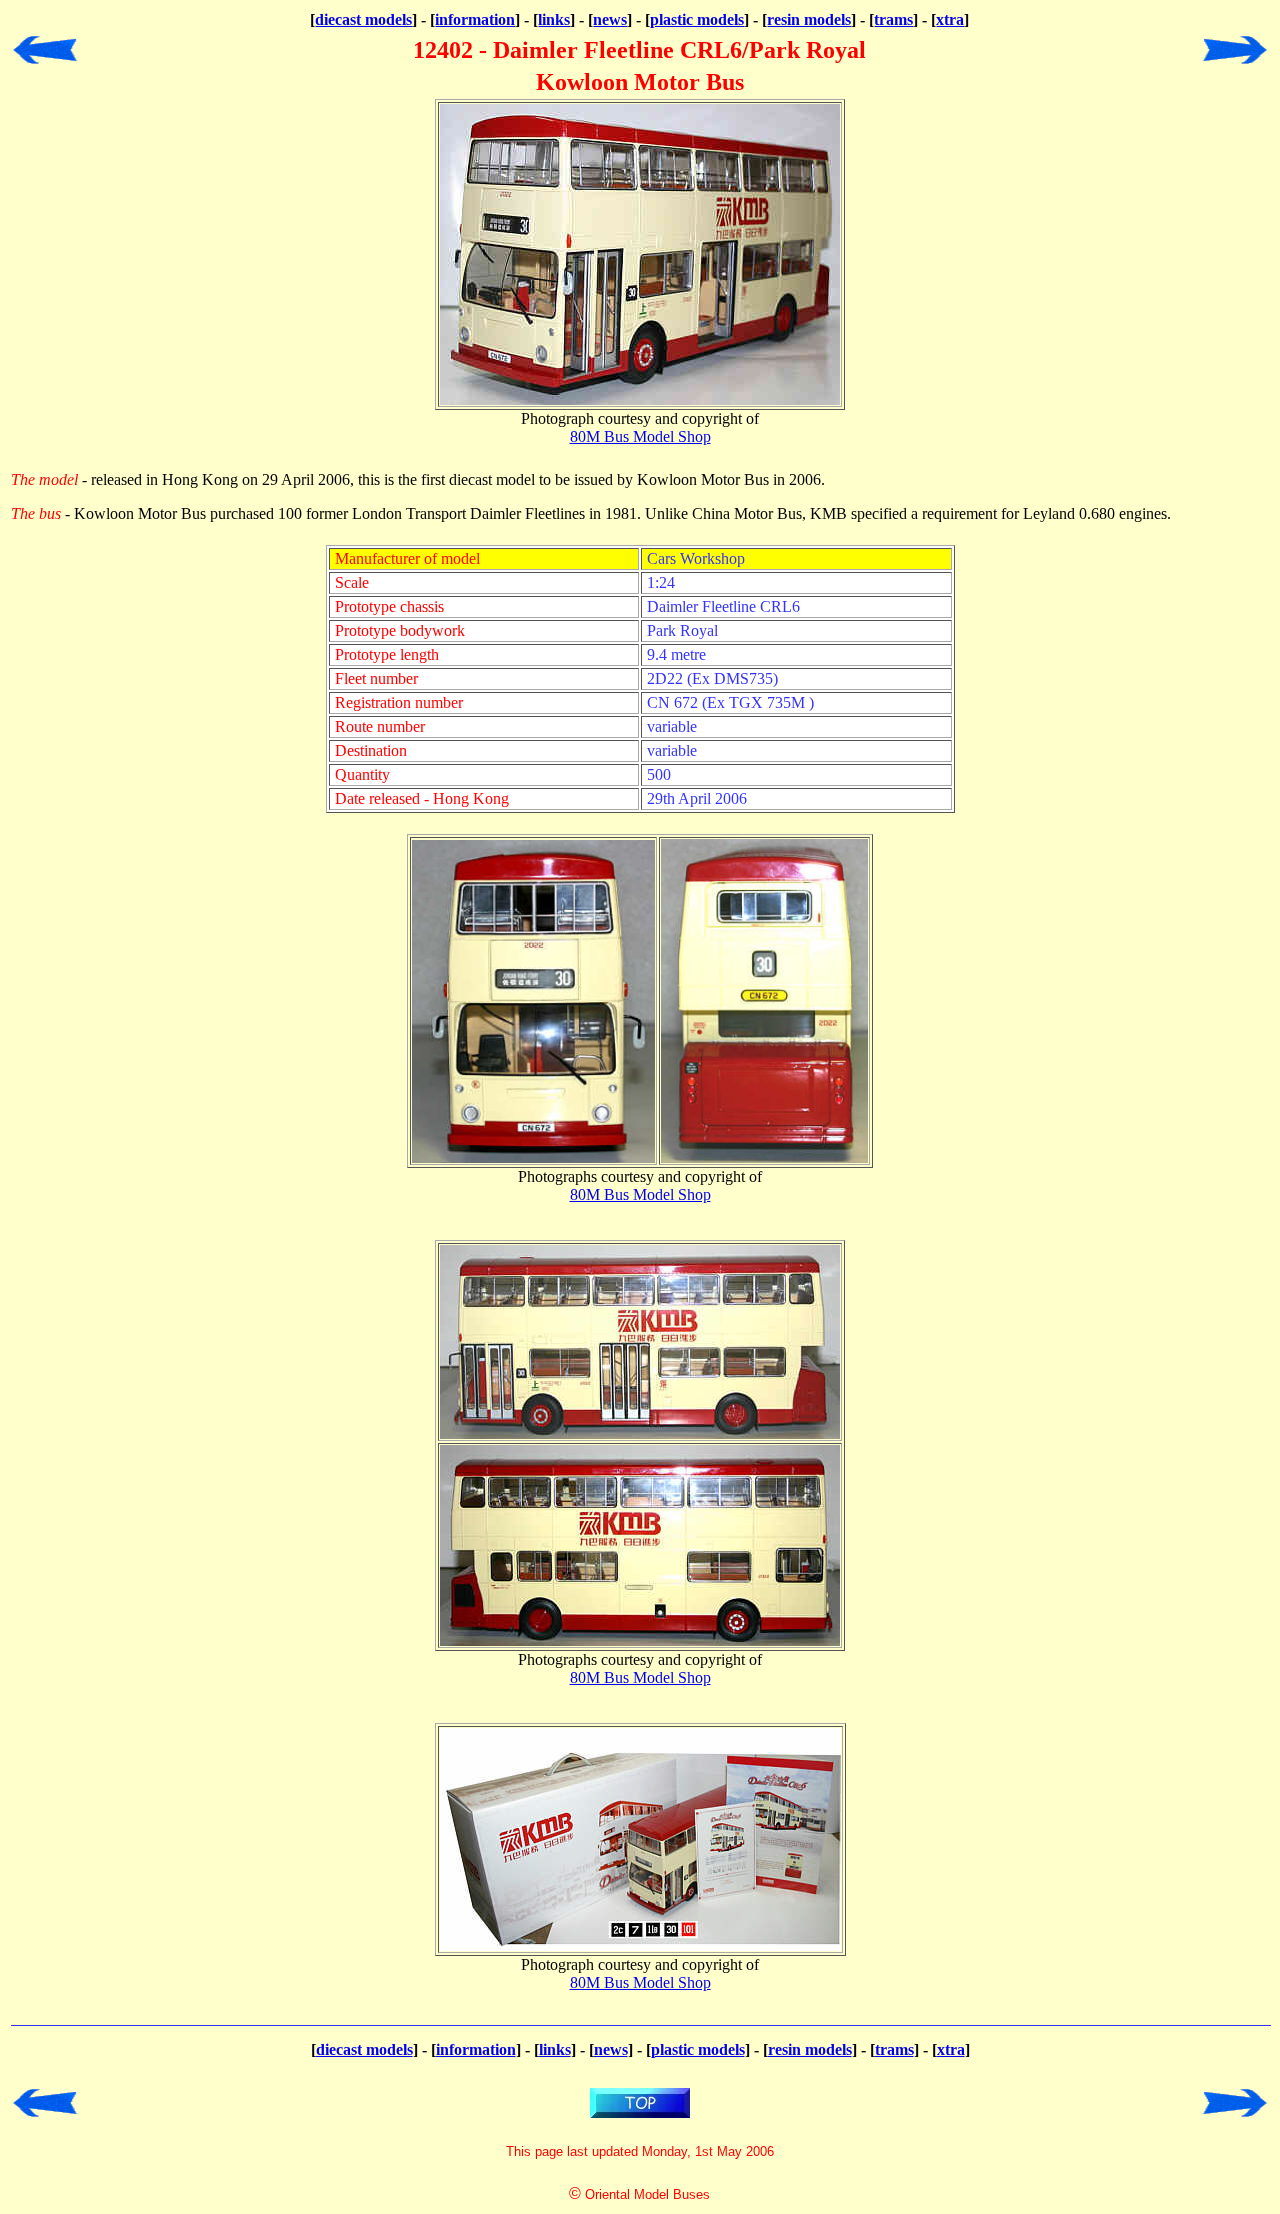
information (475, 19)
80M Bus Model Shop (640, 436)
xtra (950, 19)
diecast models (363, 19)
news (610, 19)
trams (893, 19)
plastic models (697, 19)
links (554, 19)
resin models (809, 19)
